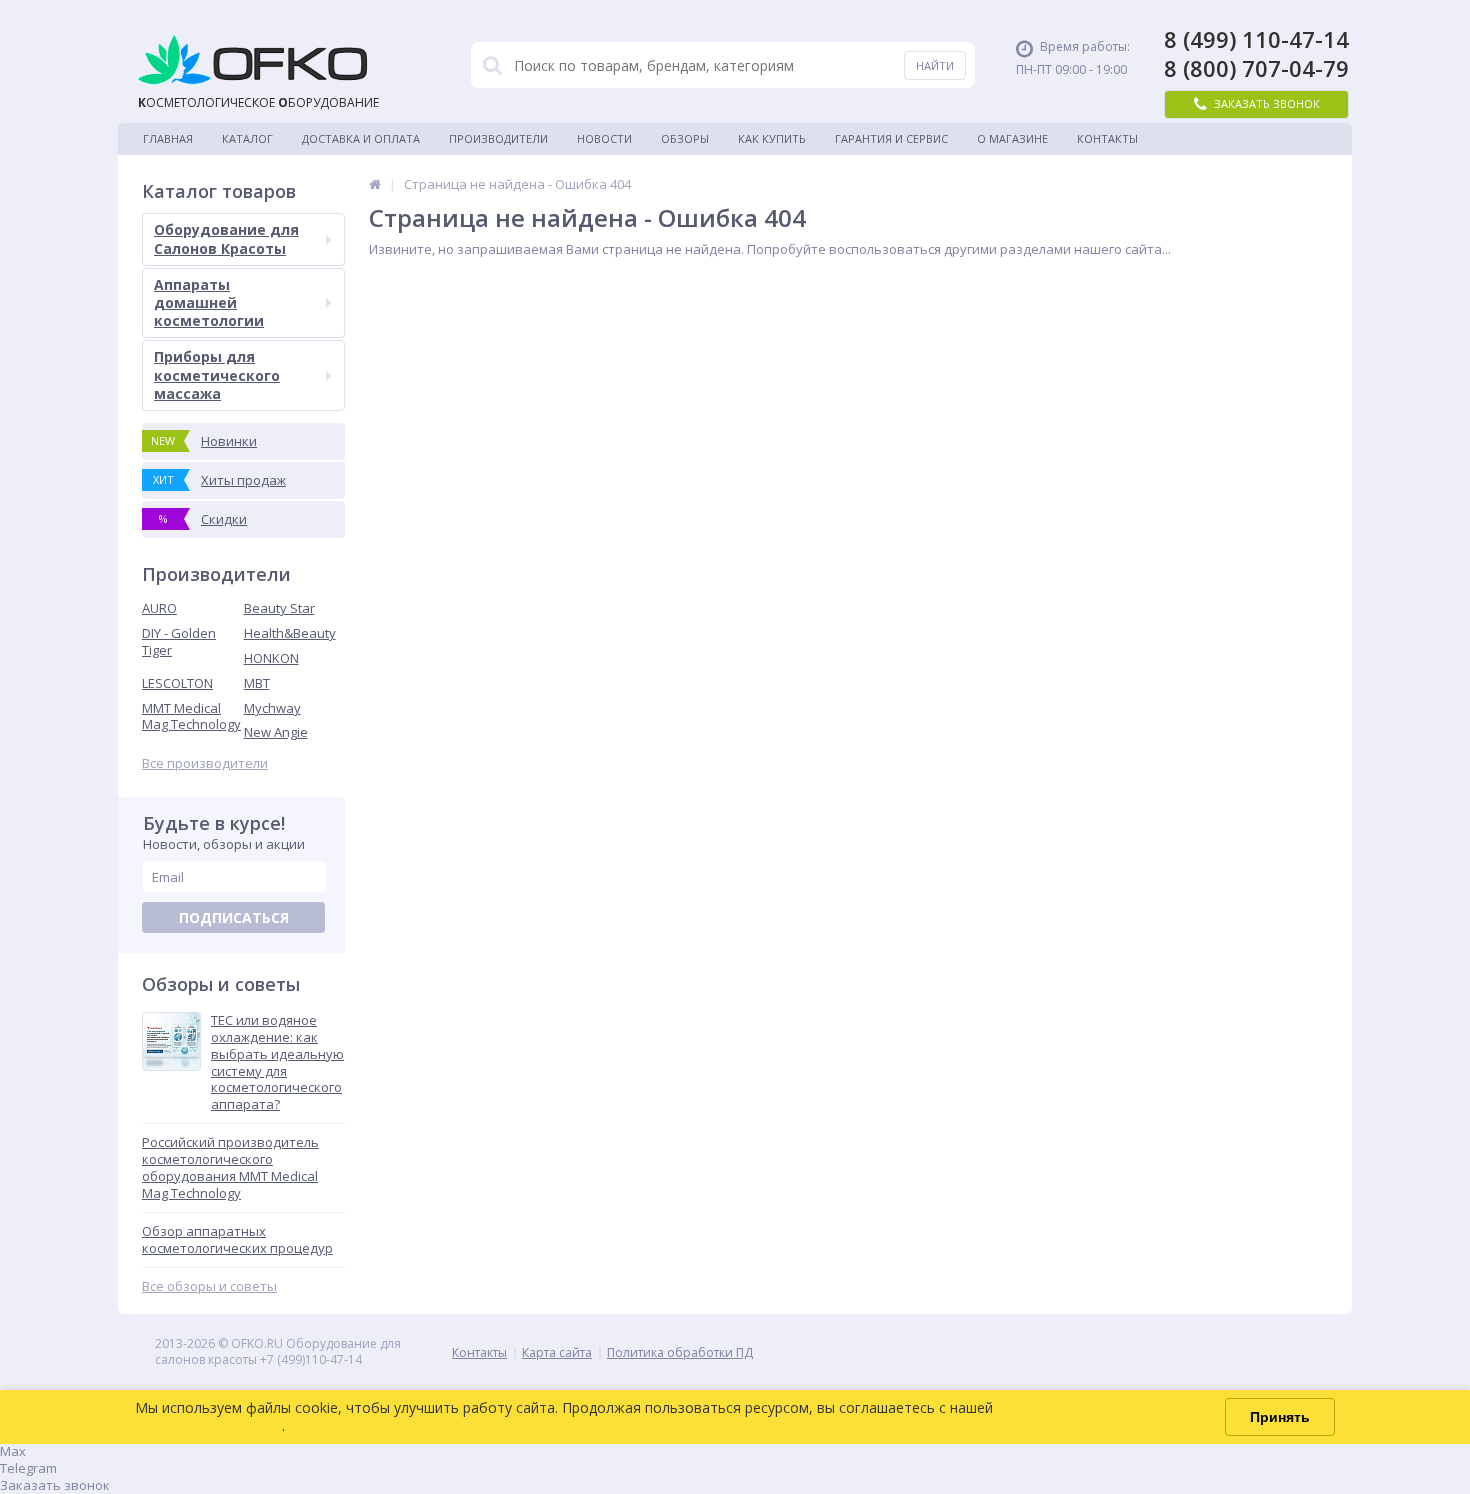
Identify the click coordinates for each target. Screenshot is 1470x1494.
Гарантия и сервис (891, 138)
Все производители (205, 763)
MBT (257, 683)
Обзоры (685, 138)
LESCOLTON (177, 683)
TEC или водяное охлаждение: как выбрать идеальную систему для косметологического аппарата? (277, 1062)
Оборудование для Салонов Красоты (226, 238)
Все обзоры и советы (209, 1286)
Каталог (247, 138)
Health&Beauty (290, 633)
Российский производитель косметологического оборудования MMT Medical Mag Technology (230, 1168)
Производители (498, 138)
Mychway (272, 708)
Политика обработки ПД (680, 1352)
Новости (604, 138)
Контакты (1107, 138)
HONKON (271, 658)
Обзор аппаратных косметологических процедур (237, 1240)
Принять (1280, 1417)
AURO (159, 608)
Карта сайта (557, 1352)
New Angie (276, 732)
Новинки (204, 441)
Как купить (772, 138)
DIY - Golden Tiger (179, 641)
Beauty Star (279, 608)
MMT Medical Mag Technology (191, 716)
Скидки (203, 519)
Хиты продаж (220, 480)
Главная (168, 138)
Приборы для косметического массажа (217, 374)
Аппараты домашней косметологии (209, 302)
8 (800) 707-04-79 (1256, 68)
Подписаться (234, 917)
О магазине (1012, 138)
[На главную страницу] (375, 184)
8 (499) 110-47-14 (1256, 39)
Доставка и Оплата (361, 138)
